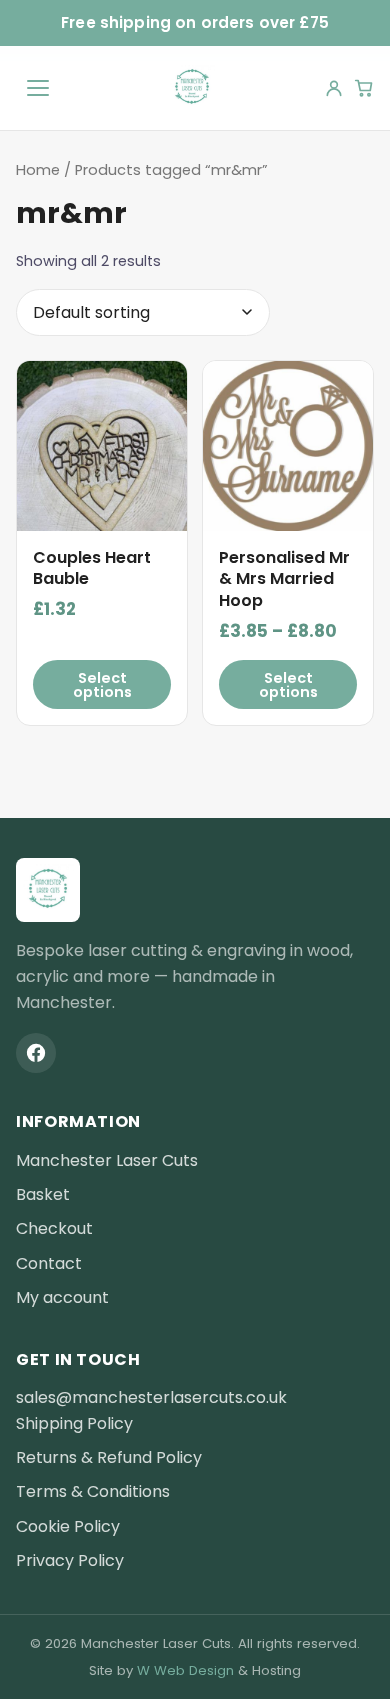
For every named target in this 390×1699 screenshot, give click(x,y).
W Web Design (185, 1670)
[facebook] (36, 1053)
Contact (49, 1263)
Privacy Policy (70, 1560)
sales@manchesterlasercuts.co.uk (151, 1397)
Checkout (54, 1228)
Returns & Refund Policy (109, 1457)
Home (38, 170)
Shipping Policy (74, 1423)
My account (62, 1297)
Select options (102, 685)
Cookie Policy (68, 1526)
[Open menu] (38, 88)
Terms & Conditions (93, 1491)
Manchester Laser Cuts (107, 1160)
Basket (43, 1194)
